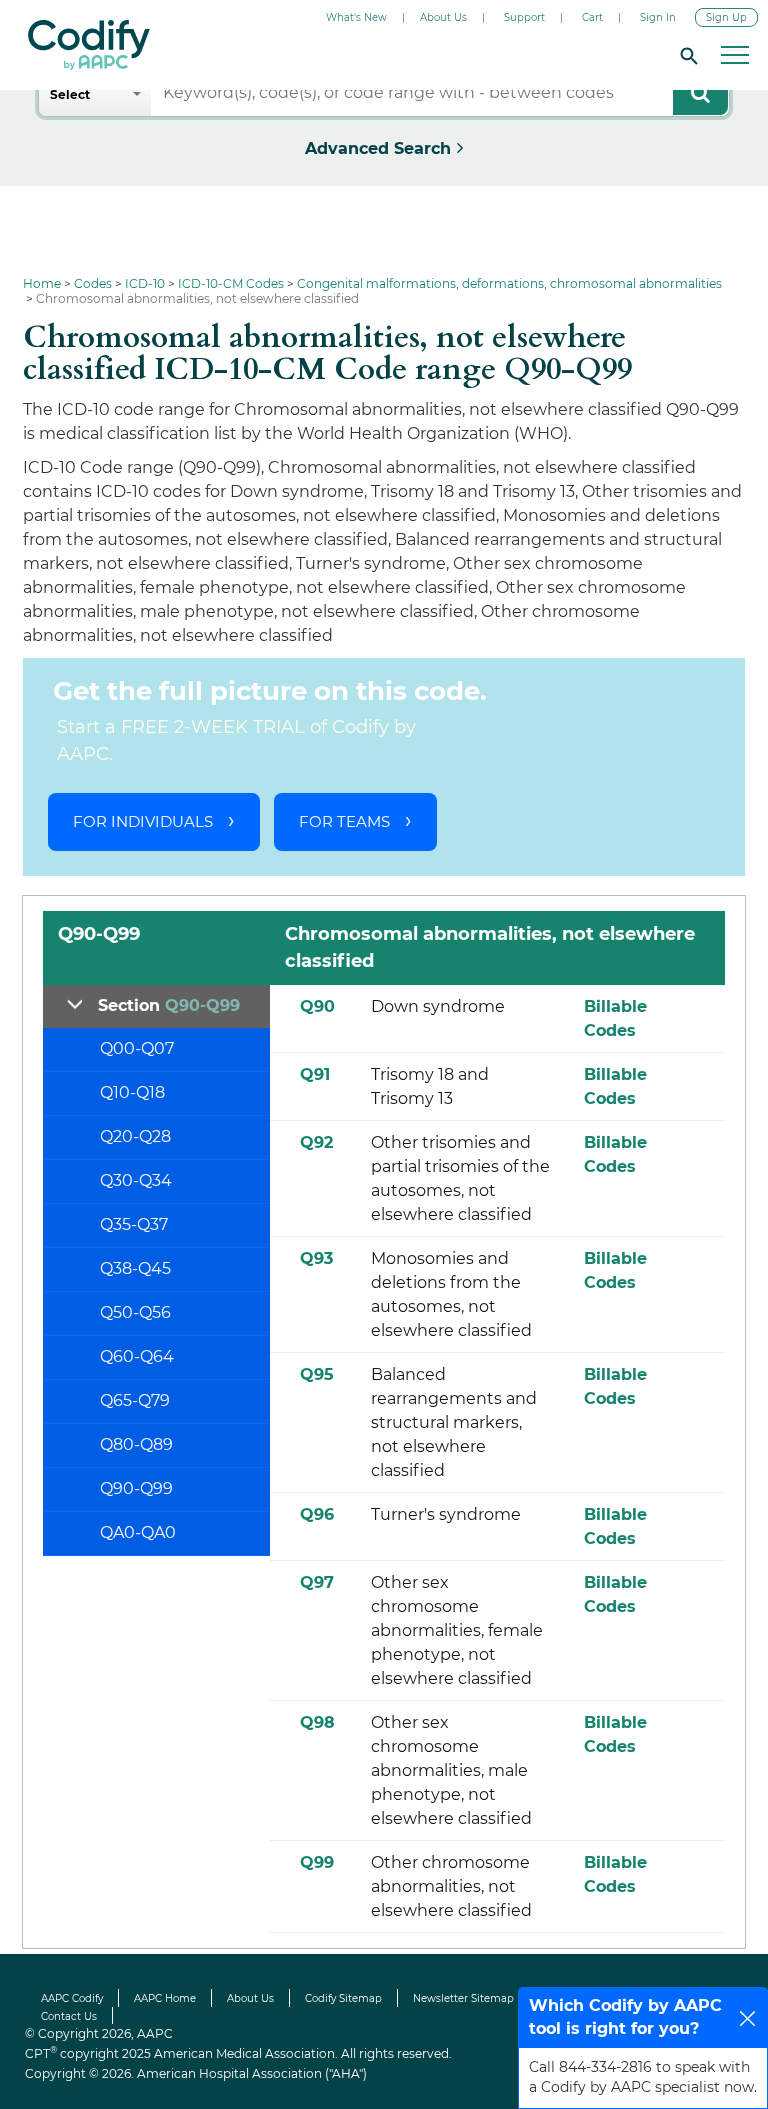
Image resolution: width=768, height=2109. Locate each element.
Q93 (316, 1258)
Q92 (316, 1142)
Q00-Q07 (137, 1048)
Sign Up (726, 17)
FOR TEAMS (344, 821)
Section (169, 1005)
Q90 (317, 1006)
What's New (356, 17)
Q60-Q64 (137, 1356)
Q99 (317, 1862)
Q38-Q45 (135, 1268)
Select (70, 94)
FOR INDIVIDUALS (143, 821)
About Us (443, 17)
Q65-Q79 (135, 1400)
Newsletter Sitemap (463, 1998)
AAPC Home (165, 1998)
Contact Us (69, 2016)
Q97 (317, 1582)
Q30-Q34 (136, 1180)
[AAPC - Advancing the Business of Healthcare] (89, 45)
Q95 (317, 1374)
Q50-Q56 (135, 1312)
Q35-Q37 (134, 1224)
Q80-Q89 (136, 1444)
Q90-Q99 (136, 1488)
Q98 (317, 1722)
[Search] (686, 55)
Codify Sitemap (343, 1998)
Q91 (315, 1074)
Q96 (317, 1514)
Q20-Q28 (135, 1136)
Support (524, 17)
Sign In (658, 17)
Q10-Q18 (132, 1092)
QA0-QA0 (138, 1532)
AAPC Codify (72, 1998)
